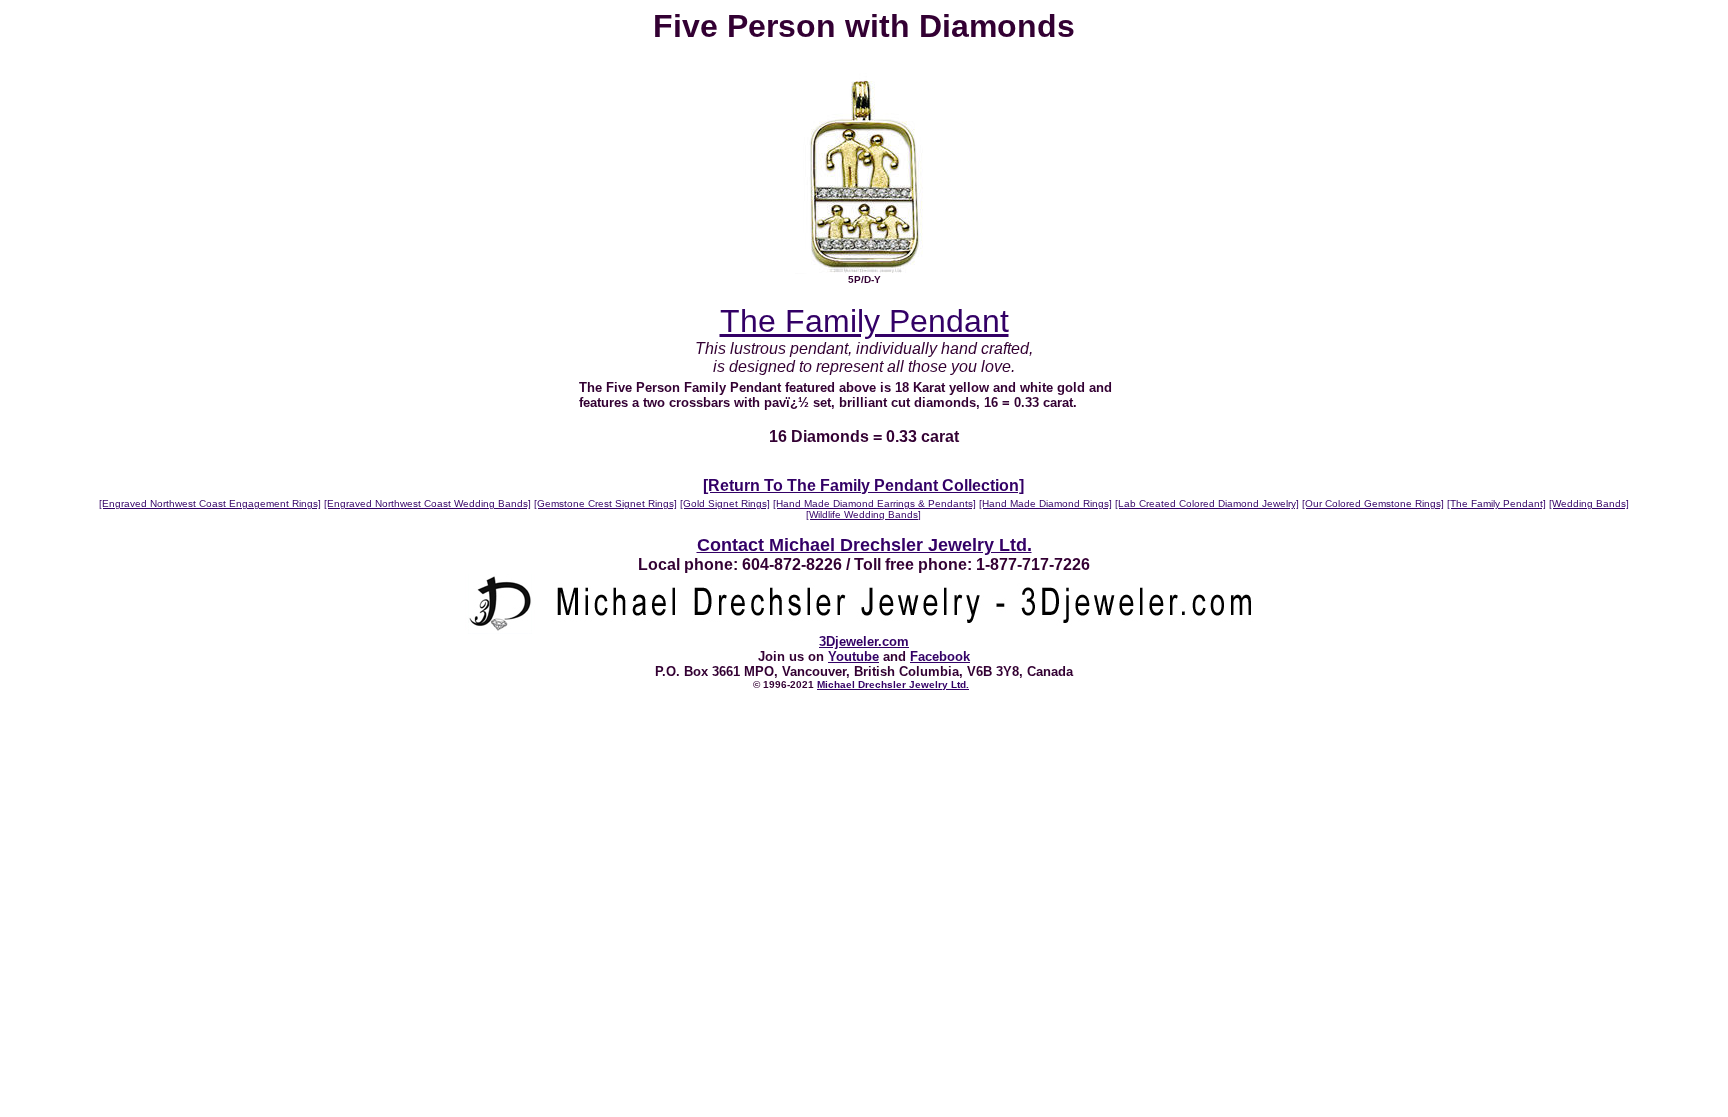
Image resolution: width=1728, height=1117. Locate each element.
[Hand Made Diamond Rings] (1045, 503)
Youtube (853, 656)
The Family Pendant (864, 321)
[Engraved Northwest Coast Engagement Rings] (210, 503)
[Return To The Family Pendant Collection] (863, 485)
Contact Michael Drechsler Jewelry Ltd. (864, 545)
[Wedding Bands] (1589, 503)
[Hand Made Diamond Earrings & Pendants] (874, 503)
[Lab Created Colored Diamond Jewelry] (1207, 503)
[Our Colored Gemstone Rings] (1373, 503)
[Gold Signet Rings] (725, 503)
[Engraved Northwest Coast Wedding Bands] (427, 503)
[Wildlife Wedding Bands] (863, 514)
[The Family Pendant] (1496, 503)
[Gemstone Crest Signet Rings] (605, 503)
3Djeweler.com (864, 641)
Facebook (940, 656)
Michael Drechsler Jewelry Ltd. (893, 684)
